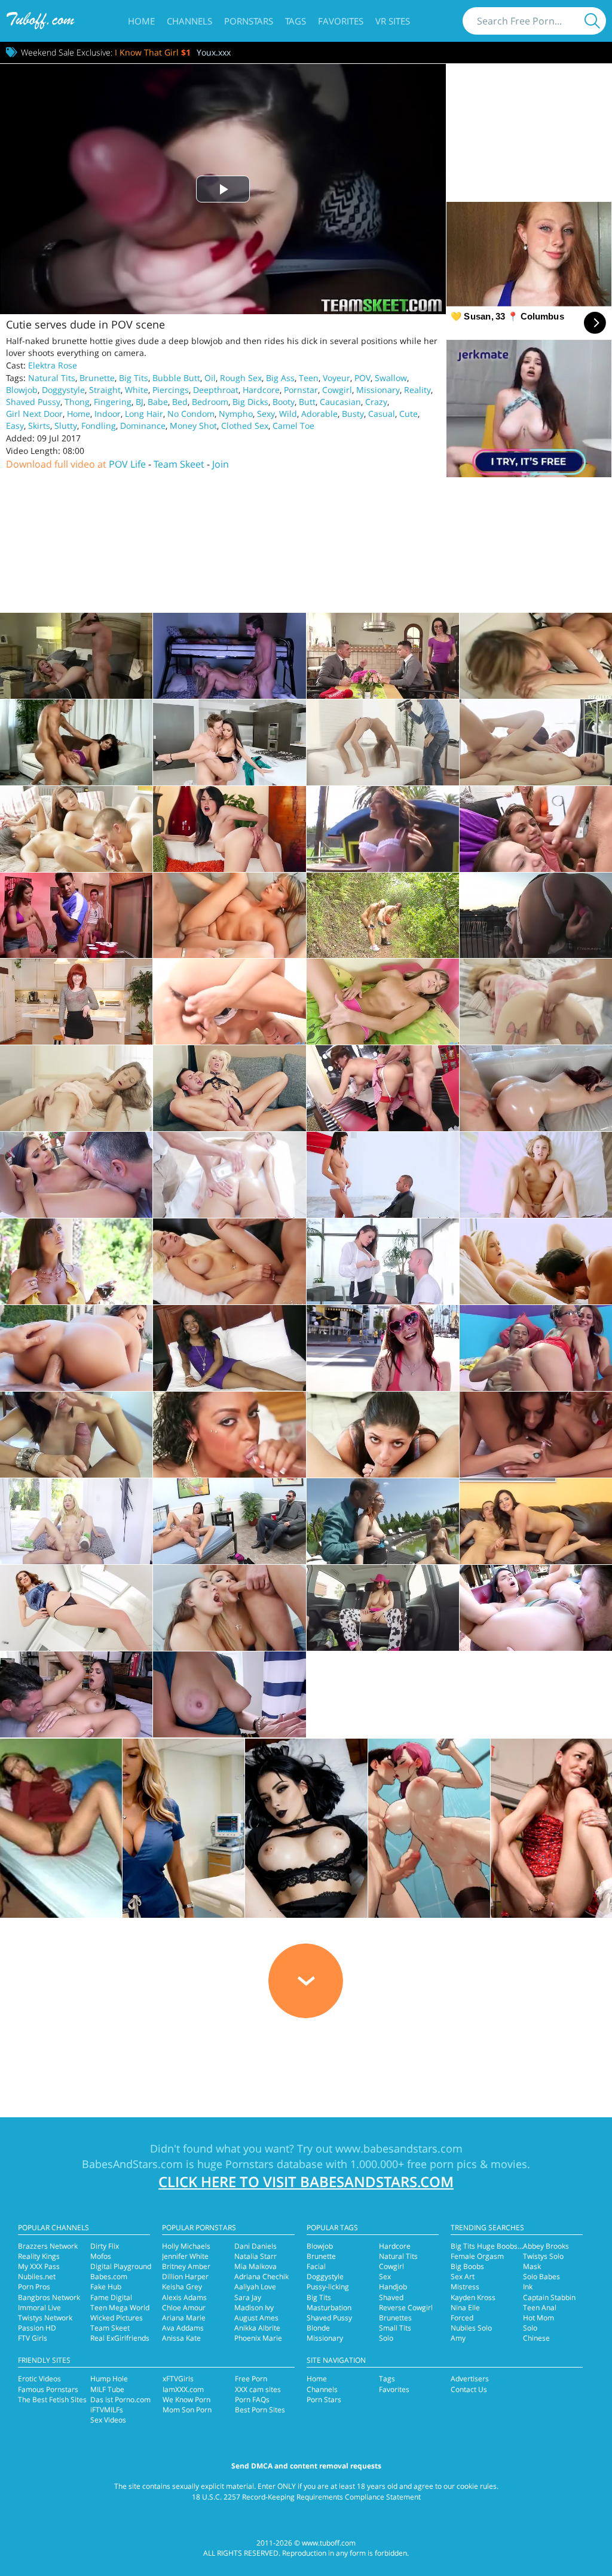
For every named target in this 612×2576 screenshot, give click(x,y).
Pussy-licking (328, 2287)
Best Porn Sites (260, 2410)
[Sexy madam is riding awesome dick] (536, 1521)
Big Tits (134, 378)
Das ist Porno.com (120, 2400)
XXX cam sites (258, 2389)
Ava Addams (183, 2328)
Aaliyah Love (255, 2287)
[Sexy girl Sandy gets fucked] (383, 829)
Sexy (266, 414)
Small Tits (395, 2328)
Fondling (99, 426)
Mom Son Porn (187, 2410)
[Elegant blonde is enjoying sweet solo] (383, 1002)
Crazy (376, 402)
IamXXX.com (183, 2389)
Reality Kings (39, 2256)
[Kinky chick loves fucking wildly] (76, 1608)
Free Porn (251, 2379)
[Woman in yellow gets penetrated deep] (76, 1261)
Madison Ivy (254, 2308)
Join (221, 464)
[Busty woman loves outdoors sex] (536, 1608)
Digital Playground (121, 2266)
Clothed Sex (245, 426)
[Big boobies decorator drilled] (229, 742)
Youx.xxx (214, 52)
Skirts (39, 426)
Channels (189, 21)
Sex (385, 2276)
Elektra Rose (53, 365)
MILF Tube (107, 2389)
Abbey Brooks (546, 2246)
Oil (210, 378)
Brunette (97, 378)
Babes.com (109, 2276)
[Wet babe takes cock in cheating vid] (383, 656)
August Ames (256, 2318)
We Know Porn (186, 2400)
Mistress (465, 2287)
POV (362, 378)
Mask (532, 2266)
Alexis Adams (184, 2297)
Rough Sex (241, 378)
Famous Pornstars (48, 2389)
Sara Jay (248, 2297)
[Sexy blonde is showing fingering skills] (229, 1002)
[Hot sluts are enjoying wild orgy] (536, 829)
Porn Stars (324, 2400)
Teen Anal (540, 2308)
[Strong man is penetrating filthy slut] (229, 1521)
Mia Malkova (255, 2266)
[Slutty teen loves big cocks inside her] (383, 1348)
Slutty (66, 426)
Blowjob (22, 390)
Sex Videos (108, 2420)
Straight (105, 390)
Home (141, 21)
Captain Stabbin (549, 2297)
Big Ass (280, 378)
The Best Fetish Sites (52, 2400)
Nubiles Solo (471, 2328)
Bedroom (210, 402)
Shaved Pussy (33, 402)
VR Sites (393, 21)
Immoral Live (39, 2308)
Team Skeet (179, 464)
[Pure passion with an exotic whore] (76, 742)
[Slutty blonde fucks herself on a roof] (536, 916)
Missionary (378, 390)
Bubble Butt (176, 378)
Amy (458, 2338)
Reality (417, 390)
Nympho (236, 414)
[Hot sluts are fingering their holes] (383, 916)
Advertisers (470, 2379)
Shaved (391, 2297)
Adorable (319, 414)
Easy (15, 426)
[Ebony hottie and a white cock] (229, 1348)
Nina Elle (465, 2308)
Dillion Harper (185, 2276)
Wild (288, 414)
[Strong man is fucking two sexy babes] (536, 1348)
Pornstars (249, 21)
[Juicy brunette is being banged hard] (536, 1088)
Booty (284, 402)
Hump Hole (109, 2379)
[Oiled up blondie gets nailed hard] (229, 1175)
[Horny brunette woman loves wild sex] (76, 1694)
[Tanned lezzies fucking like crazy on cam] (536, 1435)
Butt (307, 402)
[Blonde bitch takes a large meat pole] (229, 1088)
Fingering (113, 402)
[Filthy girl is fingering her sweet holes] (76, 1088)
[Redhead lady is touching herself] (76, 1002)
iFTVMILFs (107, 2410)
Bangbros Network (49, 2297)
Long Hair (144, 414)
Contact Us (469, 2389)
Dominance (143, 426)
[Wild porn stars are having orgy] (76, 916)
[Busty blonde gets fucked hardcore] (229, 1261)
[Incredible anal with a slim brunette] (76, 1435)
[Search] (592, 21)
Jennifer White (185, 2256)
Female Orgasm (477, 2256)
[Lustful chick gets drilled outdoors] (76, 1348)
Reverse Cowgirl (406, 2308)
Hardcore (261, 390)
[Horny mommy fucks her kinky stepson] (229, 656)
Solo (386, 2338)
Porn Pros (34, 2287)
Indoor (108, 414)
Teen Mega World (120, 2308)
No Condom (191, 414)
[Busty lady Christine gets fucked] (229, 916)
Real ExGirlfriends (120, 2338)
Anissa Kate (181, 2338)
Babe (158, 402)
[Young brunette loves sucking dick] (383, 1435)
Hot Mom (538, 2318)
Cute (408, 414)
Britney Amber (186, 2266)
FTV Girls (33, 2338)
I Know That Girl (153, 52)
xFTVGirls (178, 2379)
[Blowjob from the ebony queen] (229, 1435)
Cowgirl (337, 390)
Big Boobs (467, 2266)
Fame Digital (111, 2297)
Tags (296, 21)
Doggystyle (63, 390)
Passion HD (37, 2328)
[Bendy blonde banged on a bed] (536, 1002)
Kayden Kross (473, 2297)
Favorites (341, 21)
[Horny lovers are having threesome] (383, 1521)
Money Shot (193, 426)
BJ (140, 402)
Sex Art (463, 2276)
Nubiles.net (37, 2276)
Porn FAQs (252, 2400)
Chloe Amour (184, 2308)
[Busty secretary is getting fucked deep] (383, 1261)
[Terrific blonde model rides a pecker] (536, 1175)
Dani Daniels (255, 2246)
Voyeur (336, 378)
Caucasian (340, 402)
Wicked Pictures (117, 2318)
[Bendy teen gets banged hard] (383, 742)
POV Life (127, 464)
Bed (180, 402)
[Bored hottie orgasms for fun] (229, 829)
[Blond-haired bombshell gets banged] (536, 1261)
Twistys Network (45, 2318)
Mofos (101, 2256)
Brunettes (395, 2318)
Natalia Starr (255, 2256)
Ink (528, 2287)
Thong (77, 402)
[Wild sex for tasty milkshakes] (383, 1088)
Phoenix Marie (258, 2338)
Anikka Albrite (257, 2328)
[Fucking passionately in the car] (383, 1608)
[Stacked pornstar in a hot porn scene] (76, 656)
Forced (462, 2318)
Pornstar (301, 390)
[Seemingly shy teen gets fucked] (536, 742)
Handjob (393, 2287)
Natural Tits (52, 378)
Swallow (391, 378)
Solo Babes (541, 2276)
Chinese (536, 2338)
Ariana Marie (184, 2318)
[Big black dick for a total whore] (229, 1694)
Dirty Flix (105, 2246)
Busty (353, 414)
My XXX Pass (39, 2266)
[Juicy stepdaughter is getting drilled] (76, 1521)
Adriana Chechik (261, 2276)
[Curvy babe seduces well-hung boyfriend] (383, 1175)
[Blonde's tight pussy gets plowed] (536, 656)
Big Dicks (250, 402)
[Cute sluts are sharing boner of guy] (76, 829)
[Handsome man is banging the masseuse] (76, 1175)
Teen (309, 378)
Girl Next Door (34, 414)
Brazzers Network (48, 2246)
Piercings (171, 390)
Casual (382, 414)
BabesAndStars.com (132, 2164)
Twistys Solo (543, 2256)
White (137, 390)
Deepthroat (216, 390)
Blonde (318, 2328)
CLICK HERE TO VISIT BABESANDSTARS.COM (306, 2182)
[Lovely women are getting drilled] (229, 1608)
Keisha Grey (182, 2287)
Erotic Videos (39, 2379)
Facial (316, 2266)
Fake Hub (106, 2287)
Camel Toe (293, 426)
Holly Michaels (186, 2246)
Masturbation (329, 2308)
